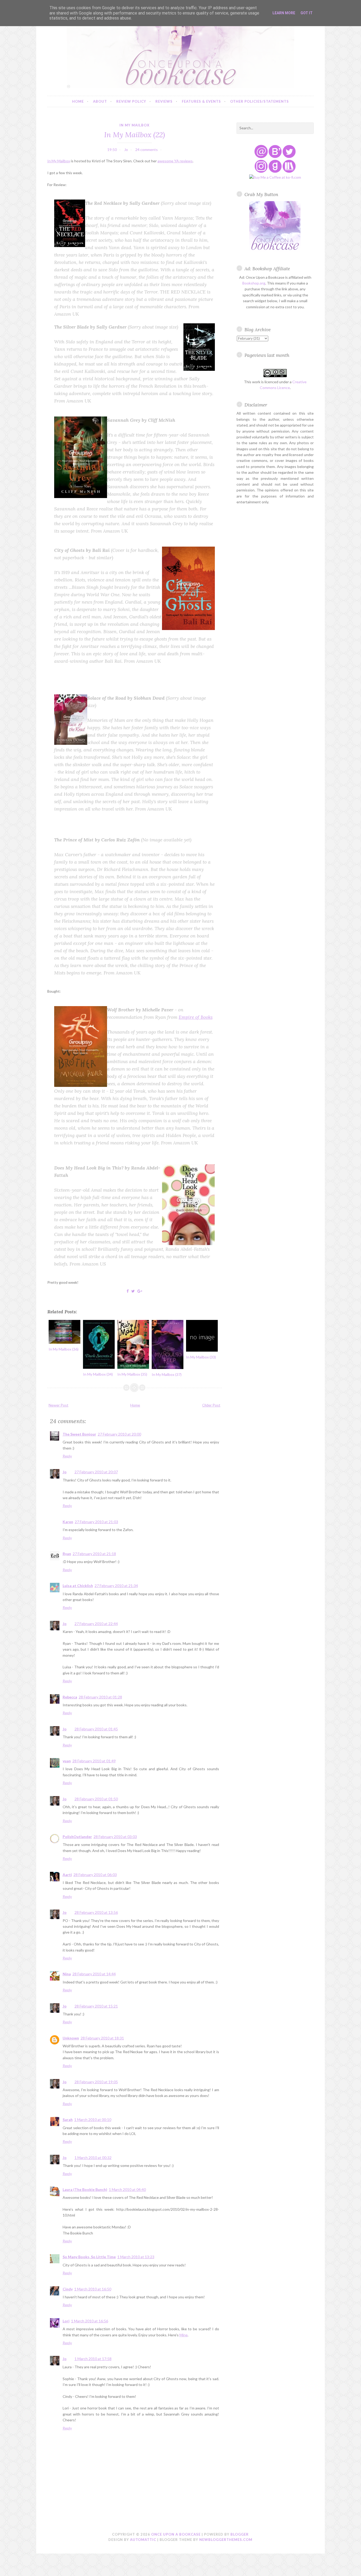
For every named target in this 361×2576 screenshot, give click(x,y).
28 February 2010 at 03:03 (115, 1837)
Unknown (71, 2038)
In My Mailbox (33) (201, 1357)
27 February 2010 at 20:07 (96, 1472)
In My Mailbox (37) (167, 1374)
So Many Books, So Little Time (89, 2257)
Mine (184, 2335)
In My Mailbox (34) (98, 1374)
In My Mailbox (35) (132, 1374)
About (100, 101)
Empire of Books (196, 1017)
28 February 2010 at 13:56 (96, 1912)
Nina (67, 1974)
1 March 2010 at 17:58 (93, 2359)
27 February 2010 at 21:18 (94, 1554)
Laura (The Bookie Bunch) (85, 2189)
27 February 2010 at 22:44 (96, 1624)
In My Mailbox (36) (64, 1349)
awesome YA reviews (175, 161)
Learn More (284, 13)
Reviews (164, 101)
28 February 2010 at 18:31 (102, 2038)
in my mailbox (135, 125)
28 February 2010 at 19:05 (96, 2082)
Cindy (68, 2289)
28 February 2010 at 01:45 (96, 1729)
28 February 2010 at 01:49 (94, 1761)
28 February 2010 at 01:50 (96, 1799)
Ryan (67, 1554)
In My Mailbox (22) (135, 134)
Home (78, 101)
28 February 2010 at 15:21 (96, 2006)
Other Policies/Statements (260, 101)
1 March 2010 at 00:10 (93, 2120)
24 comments (147, 150)
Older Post (211, 1405)
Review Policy (131, 101)
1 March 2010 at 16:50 (93, 2289)
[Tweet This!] (133, 1291)
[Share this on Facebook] (128, 1291)
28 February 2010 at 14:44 (94, 1974)
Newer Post (59, 1405)
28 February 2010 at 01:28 (100, 1697)
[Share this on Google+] (140, 1291)
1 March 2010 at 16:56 (90, 2321)
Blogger (240, 2534)
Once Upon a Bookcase (176, 2534)
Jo (65, 1472)
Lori (66, 2321)
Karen (68, 1522)
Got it (307, 13)
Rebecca (70, 1697)
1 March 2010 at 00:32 (93, 2158)
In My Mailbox (59, 161)
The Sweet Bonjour (79, 1434)
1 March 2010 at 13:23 (136, 2257)
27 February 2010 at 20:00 (119, 1434)
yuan (67, 1761)
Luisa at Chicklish (78, 1586)
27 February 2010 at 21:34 (116, 1586)
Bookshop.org (254, 283)
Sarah (68, 2120)
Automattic (143, 2540)
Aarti (67, 1875)
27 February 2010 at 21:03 (96, 1522)
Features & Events (201, 101)
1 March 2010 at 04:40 (127, 2189)
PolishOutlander (77, 1837)
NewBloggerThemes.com (226, 2540)
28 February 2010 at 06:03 (95, 1875)
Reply (67, 1456)
